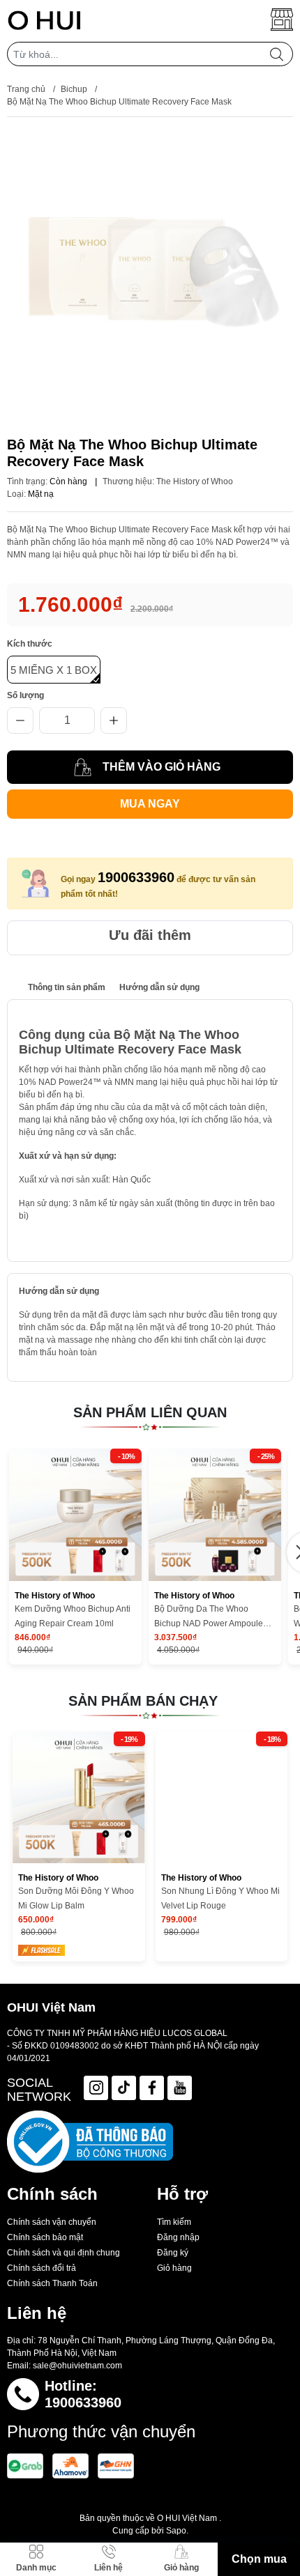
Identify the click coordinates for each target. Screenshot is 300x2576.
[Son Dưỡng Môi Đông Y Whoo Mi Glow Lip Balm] (79, 1798)
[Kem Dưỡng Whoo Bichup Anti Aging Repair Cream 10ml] (75, 1515)
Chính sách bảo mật (45, 2237)
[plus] (114, 720)
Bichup (74, 89)
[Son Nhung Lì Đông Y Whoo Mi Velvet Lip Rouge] (222, 1798)
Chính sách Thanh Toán (52, 2283)
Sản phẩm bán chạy (143, 1701)
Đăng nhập (178, 2237)
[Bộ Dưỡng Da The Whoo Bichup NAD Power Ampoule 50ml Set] (215, 1515)
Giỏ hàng (174, 2268)
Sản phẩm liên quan (150, 1412)
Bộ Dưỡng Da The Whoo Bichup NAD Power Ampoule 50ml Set (209, 1618)
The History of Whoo (195, 481)
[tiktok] (124, 2088)
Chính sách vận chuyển (52, 2222)
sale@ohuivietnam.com (77, 2366)
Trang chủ (26, 89)
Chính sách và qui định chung (63, 2253)
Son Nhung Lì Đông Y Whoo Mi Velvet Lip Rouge (220, 1898)
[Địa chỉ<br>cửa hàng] (282, 20)
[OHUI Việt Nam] (44, 20)
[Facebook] (152, 2088)
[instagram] (96, 2088)
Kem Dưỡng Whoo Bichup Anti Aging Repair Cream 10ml (73, 1616)
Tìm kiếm (174, 2222)
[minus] (20, 720)
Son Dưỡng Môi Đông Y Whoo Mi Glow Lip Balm (76, 1898)
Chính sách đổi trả (42, 2268)
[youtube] (180, 2088)
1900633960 (136, 877)
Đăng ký (173, 2253)
